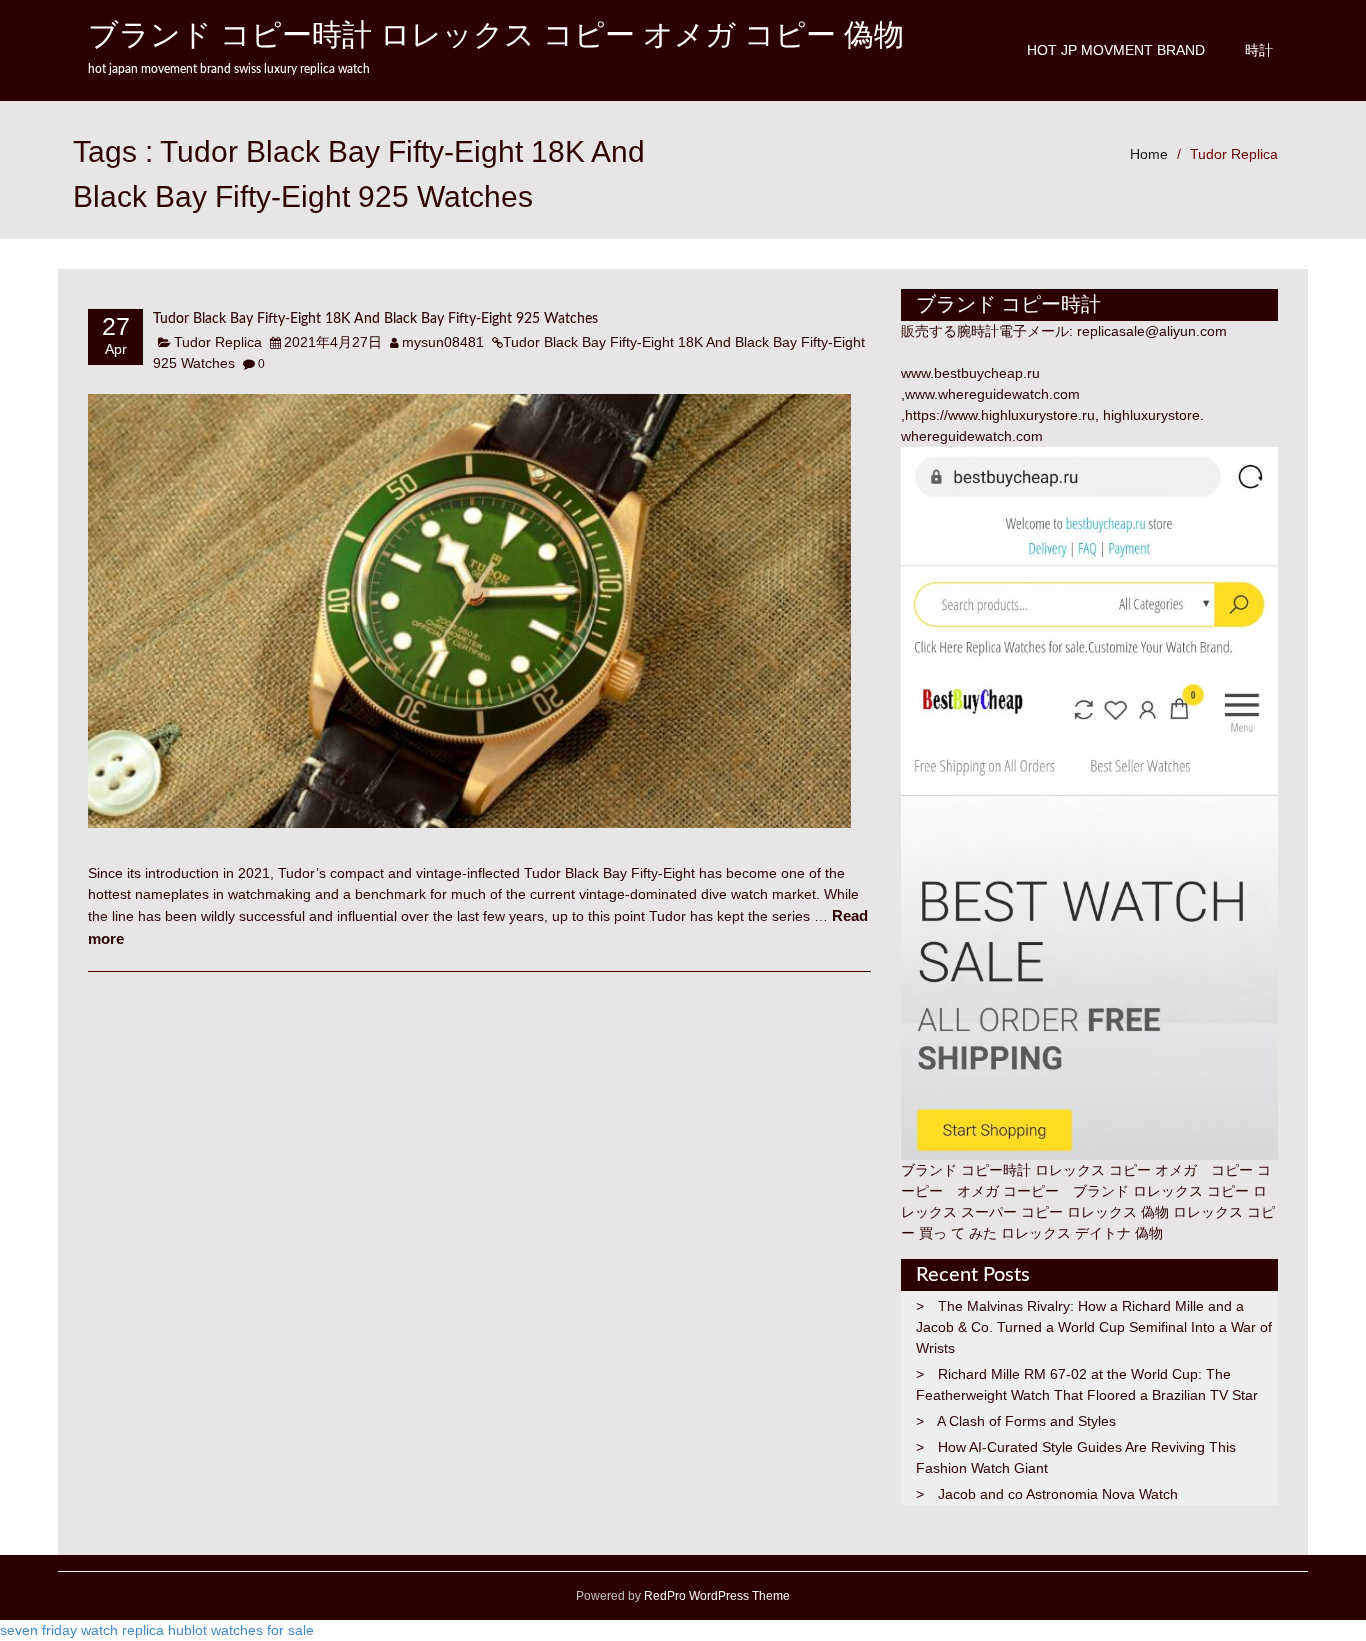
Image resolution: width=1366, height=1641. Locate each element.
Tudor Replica (1234, 154)
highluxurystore (1151, 415)
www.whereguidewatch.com (992, 394)
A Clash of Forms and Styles (1026, 1421)
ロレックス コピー (1191, 1191)
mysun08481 (443, 342)
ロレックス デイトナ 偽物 (1082, 1233)
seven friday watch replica (82, 1630)
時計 (1259, 50)
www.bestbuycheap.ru (970, 373)
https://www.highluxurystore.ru (1000, 415)
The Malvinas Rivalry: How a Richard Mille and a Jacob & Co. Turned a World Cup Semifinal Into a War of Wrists (1094, 1327)
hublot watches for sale (241, 1630)
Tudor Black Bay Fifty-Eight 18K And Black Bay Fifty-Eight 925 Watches (375, 319)
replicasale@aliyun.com (1152, 331)
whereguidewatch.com (972, 436)
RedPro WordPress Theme (715, 1596)
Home (1149, 154)
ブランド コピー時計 (966, 1170)
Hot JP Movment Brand (1116, 50)
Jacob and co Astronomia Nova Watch (1058, 1494)
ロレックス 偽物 (1118, 1212)
